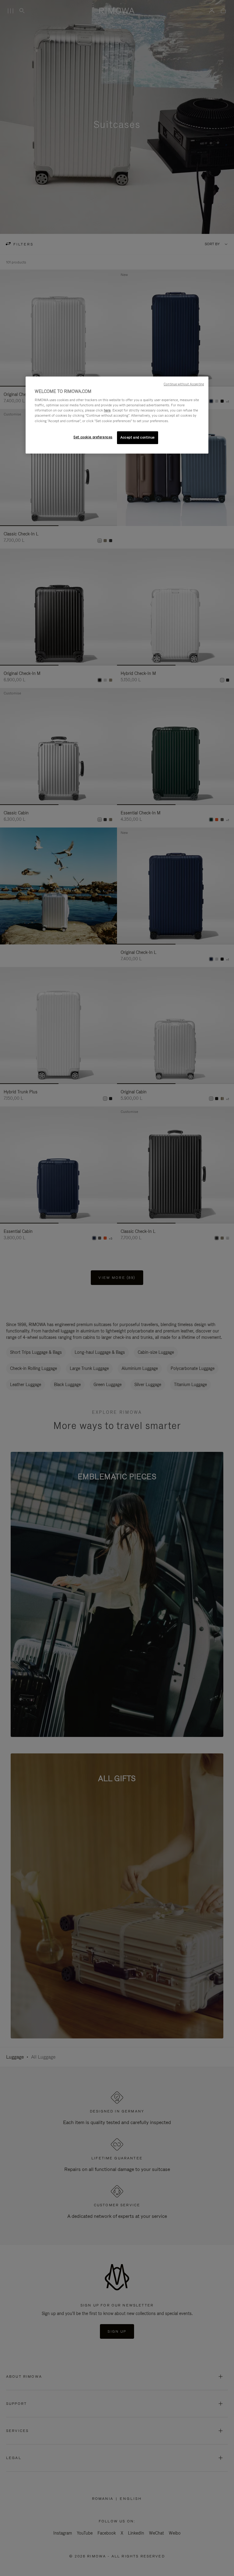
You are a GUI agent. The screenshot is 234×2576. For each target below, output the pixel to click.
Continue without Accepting (184, 384)
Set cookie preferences (93, 437)
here (107, 411)
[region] (117, 415)
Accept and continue (138, 437)
